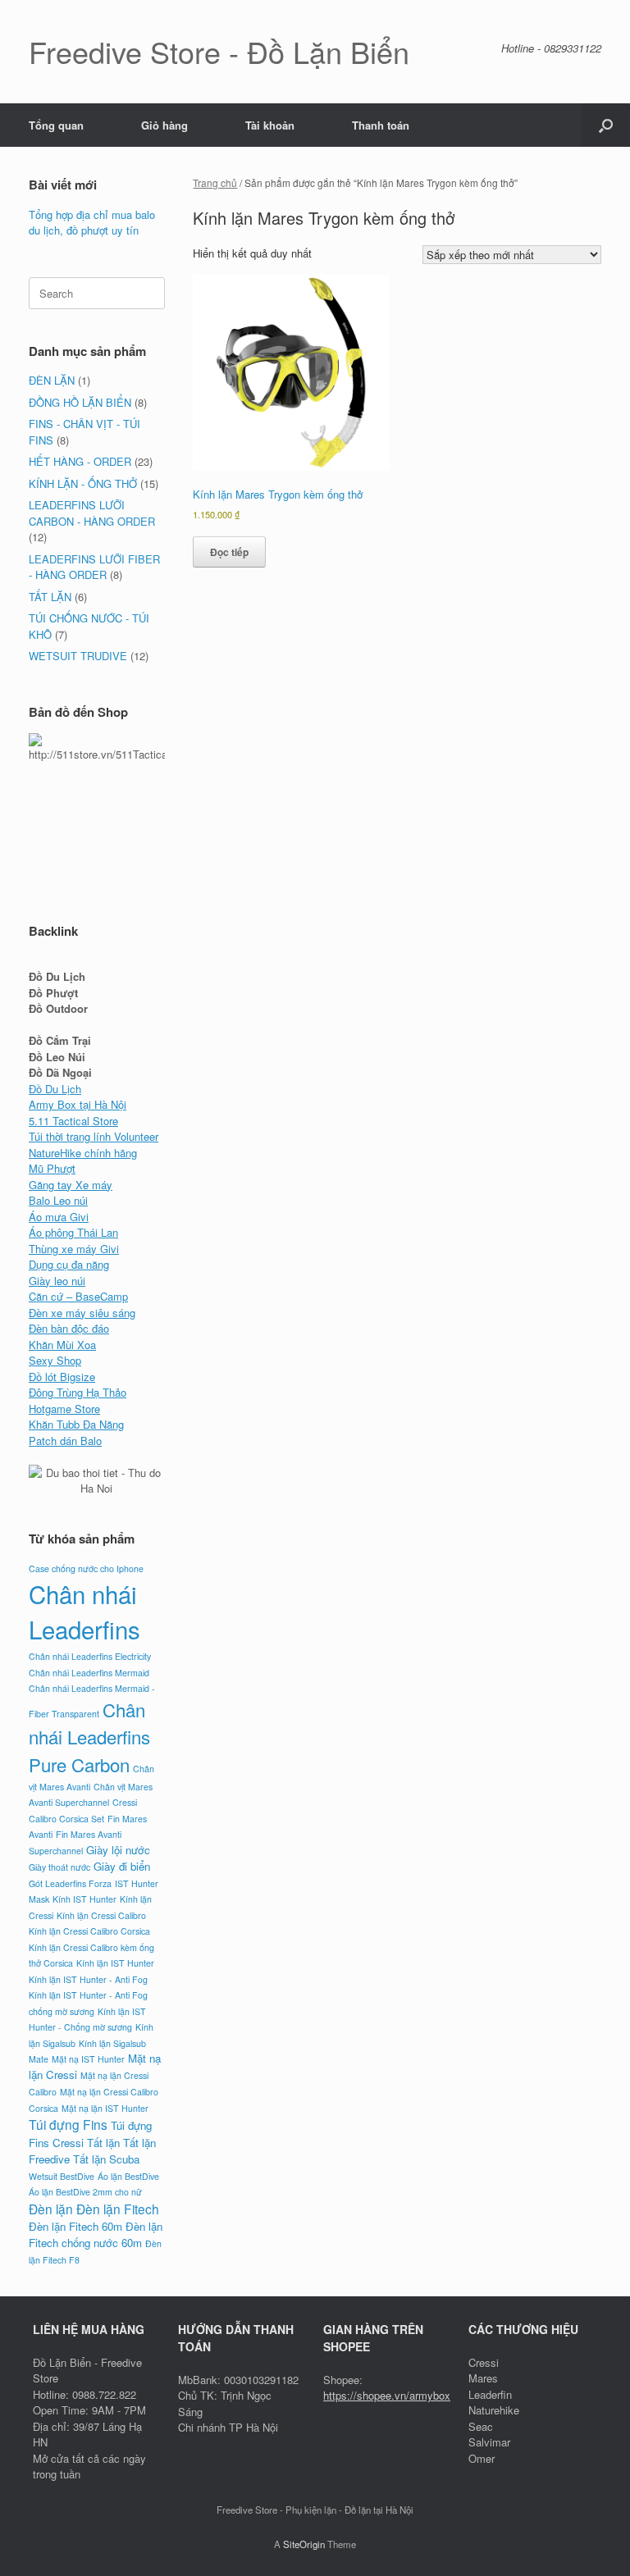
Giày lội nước (118, 1850)
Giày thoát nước (59, 1867)
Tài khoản (270, 125)
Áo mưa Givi (59, 1217)
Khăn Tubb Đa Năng (76, 1424)
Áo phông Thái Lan (73, 1232)
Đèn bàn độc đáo (69, 1328)
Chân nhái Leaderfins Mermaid (89, 1673)
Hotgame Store (64, 1409)
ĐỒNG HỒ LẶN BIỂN (80, 402)
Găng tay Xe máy (71, 1185)
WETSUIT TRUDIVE (78, 656)
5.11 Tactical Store (73, 1121)
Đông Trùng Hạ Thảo (78, 1392)
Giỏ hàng (164, 125)
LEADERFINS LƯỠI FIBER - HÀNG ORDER (94, 567)
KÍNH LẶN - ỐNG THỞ (83, 483)
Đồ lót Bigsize (62, 1377)
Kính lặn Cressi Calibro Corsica (89, 1931)
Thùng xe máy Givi (74, 1249)
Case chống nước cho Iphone (86, 1568)
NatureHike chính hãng (83, 1153)
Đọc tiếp (229, 552)
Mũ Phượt (52, 1168)
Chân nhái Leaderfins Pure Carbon (89, 1737)
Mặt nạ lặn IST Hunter (105, 2108)
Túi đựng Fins (68, 2124)
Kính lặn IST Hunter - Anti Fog (88, 1979)
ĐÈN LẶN (52, 380)
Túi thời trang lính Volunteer (94, 1136)
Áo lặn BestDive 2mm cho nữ (85, 2192)
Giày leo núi (57, 1281)
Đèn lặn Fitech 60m (75, 2226)
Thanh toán (381, 125)
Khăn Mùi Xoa (62, 1345)
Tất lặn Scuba (106, 2159)
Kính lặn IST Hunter (115, 1963)
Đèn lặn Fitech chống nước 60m (96, 2234)
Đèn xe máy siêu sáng (82, 1313)
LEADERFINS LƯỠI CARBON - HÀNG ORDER (92, 513)
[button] (606, 125)
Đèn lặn (51, 2209)
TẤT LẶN (50, 597)
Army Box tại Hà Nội (78, 1104)
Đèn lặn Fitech (118, 2209)
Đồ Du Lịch (55, 1089)
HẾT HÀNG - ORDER (80, 461)
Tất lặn (103, 2143)
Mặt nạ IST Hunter (88, 2059)
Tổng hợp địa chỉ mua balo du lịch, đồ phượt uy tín (92, 223)
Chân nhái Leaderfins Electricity (90, 1656)
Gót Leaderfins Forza (70, 1883)
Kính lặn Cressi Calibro (101, 1915)
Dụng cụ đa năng (69, 1264)
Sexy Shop (55, 1360)
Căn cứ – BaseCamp (78, 1296)
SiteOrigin (304, 2544)
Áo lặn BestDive (128, 2176)
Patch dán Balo (65, 1441)
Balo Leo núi (58, 1200)
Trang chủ (215, 182)
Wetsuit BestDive (62, 2176)
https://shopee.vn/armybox (387, 2395)
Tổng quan (56, 125)
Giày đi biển (122, 1866)
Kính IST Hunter (84, 1899)
